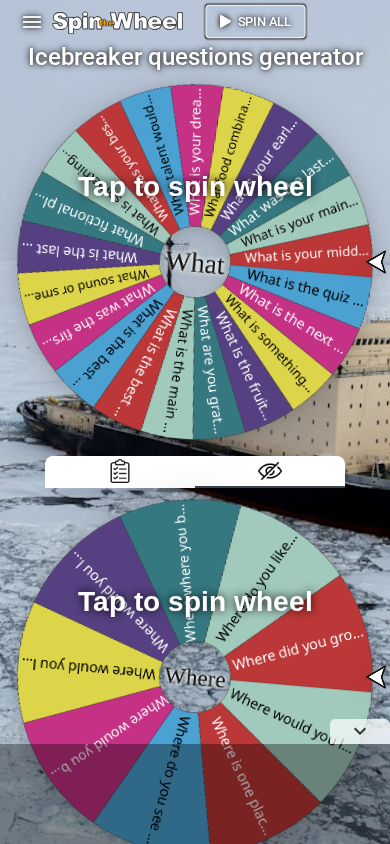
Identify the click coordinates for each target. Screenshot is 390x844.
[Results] (120, 472)
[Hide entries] (270, 472)
